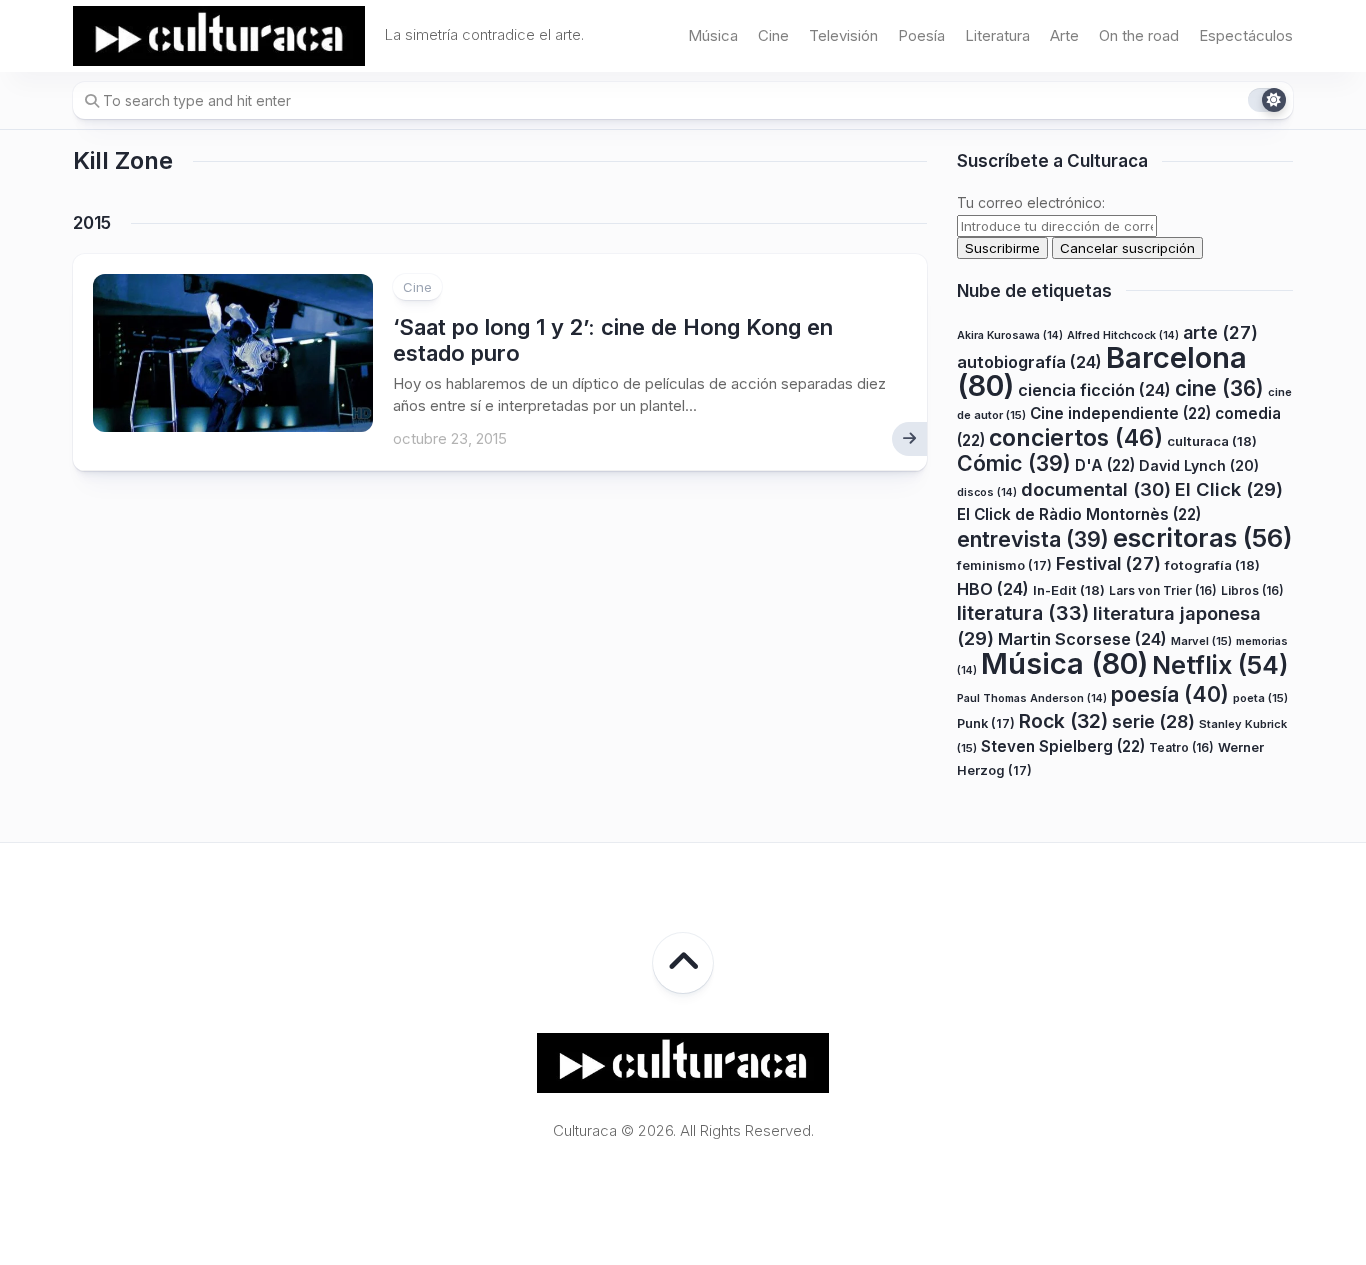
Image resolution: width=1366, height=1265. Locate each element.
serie (1153, 721)
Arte (1064, 35)
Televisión (843, 35)
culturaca (1212, 441)
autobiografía (1029, 362)
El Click (1229, 489)
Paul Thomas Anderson (1032, 698)
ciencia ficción (1094, 390)
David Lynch (1199, 465)
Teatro (1181, 747)
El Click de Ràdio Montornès (1079, 514)
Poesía (921, 35)
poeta (1260, 698)
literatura (1023, 613)
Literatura (997, 35)
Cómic (1014, 463)
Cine (773, 35)
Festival (1108, 563)
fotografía (1212, 565)
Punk (986, 723)
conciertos (1076, 438)
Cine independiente (1120, 413)
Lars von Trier (1163, 590)
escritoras (1203, 537)
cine (1219, 388)
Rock (1063, 721)
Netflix (1220, 665)
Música (713, 35)
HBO (993, 589)
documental (1096, 489)
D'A (1105, 465)
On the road (1139, 35)
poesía (1170, 694)
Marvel (1201, 641)
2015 (92, 223)
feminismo (1004, 565)
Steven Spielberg (1063, 746)
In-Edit (1069, 590)
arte (1220, 332)
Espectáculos (1246, 35)
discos (987, 492)
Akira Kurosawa (1010, 335)
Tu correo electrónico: (1031, 202)
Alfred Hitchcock (1123, 335)
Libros (1252, 590)
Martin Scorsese (1082, 639)
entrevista (1033, 539)
